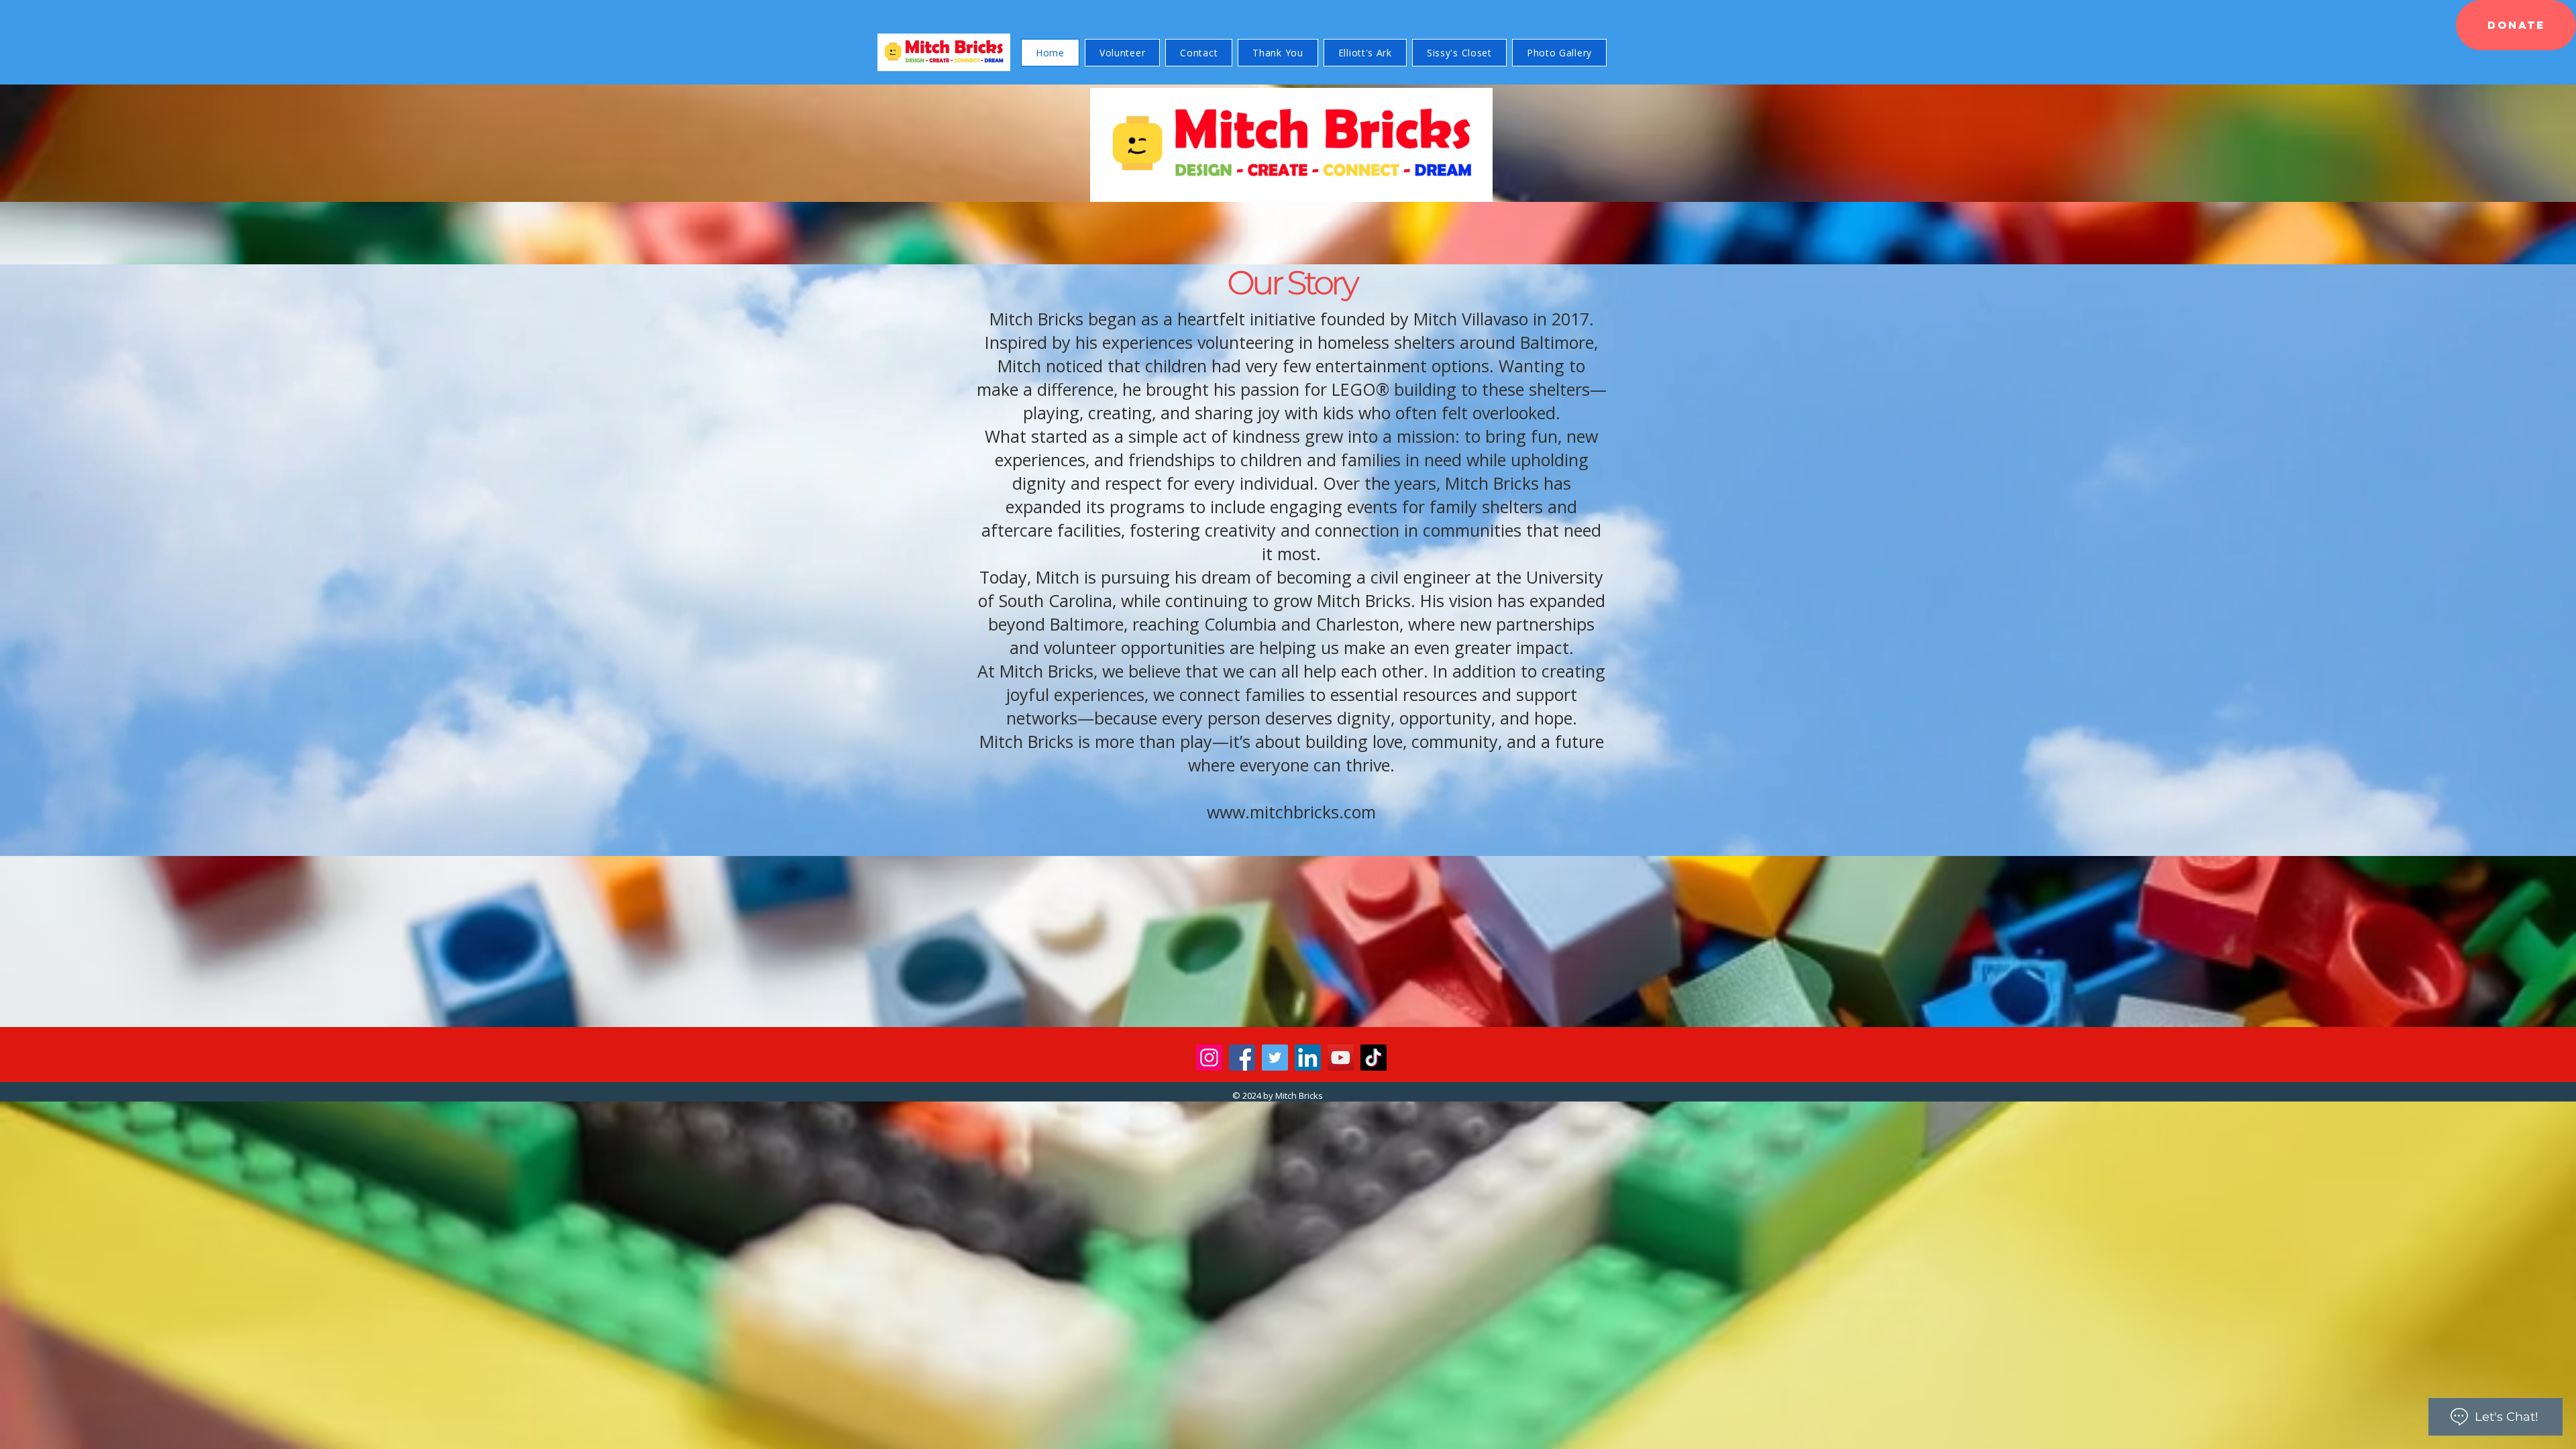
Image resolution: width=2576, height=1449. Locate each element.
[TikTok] (1374, 1058)
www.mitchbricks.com (1291, 812)
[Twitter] (1275, 1058)
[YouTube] (1341, 1058)
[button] (2516, 25)
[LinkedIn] (1308, 1058)
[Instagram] (1209, 1058)
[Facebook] (1242, 1058)
